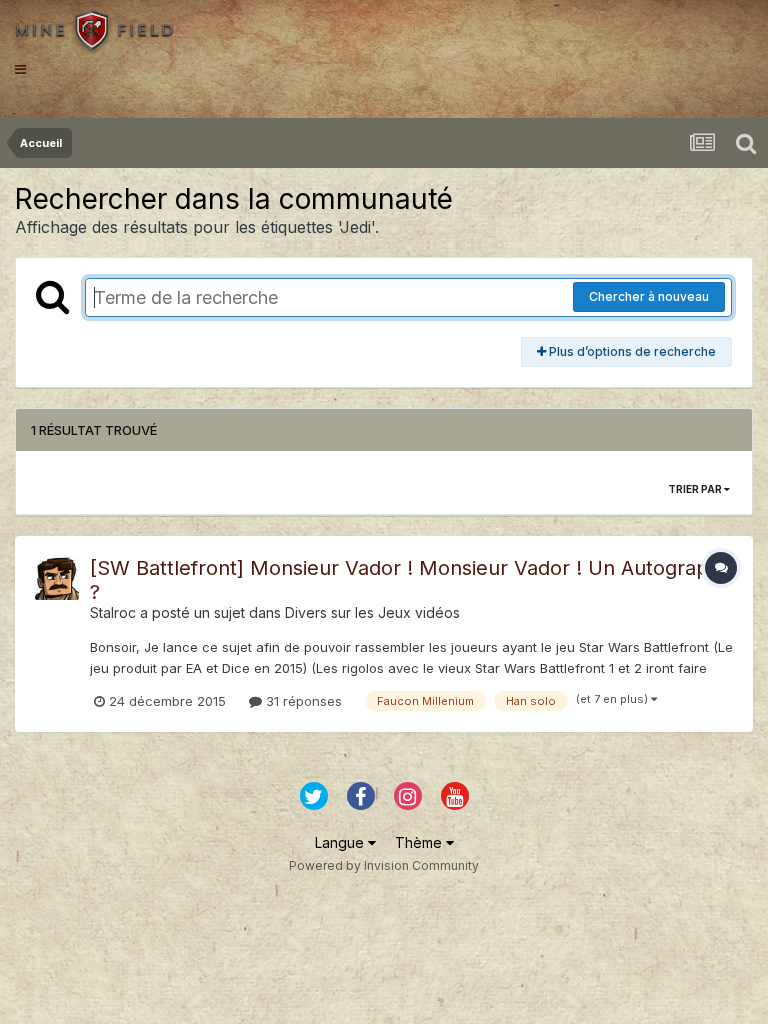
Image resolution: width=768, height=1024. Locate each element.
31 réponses (302, 701)
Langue (341, 842)
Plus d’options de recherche (631, 351)
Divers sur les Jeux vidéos (372, 612)
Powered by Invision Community (384, 865)
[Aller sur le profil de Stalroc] (57, 578)
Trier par (696, 489)
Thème (420, 842)
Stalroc (113, 612)
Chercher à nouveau (649, 296)
